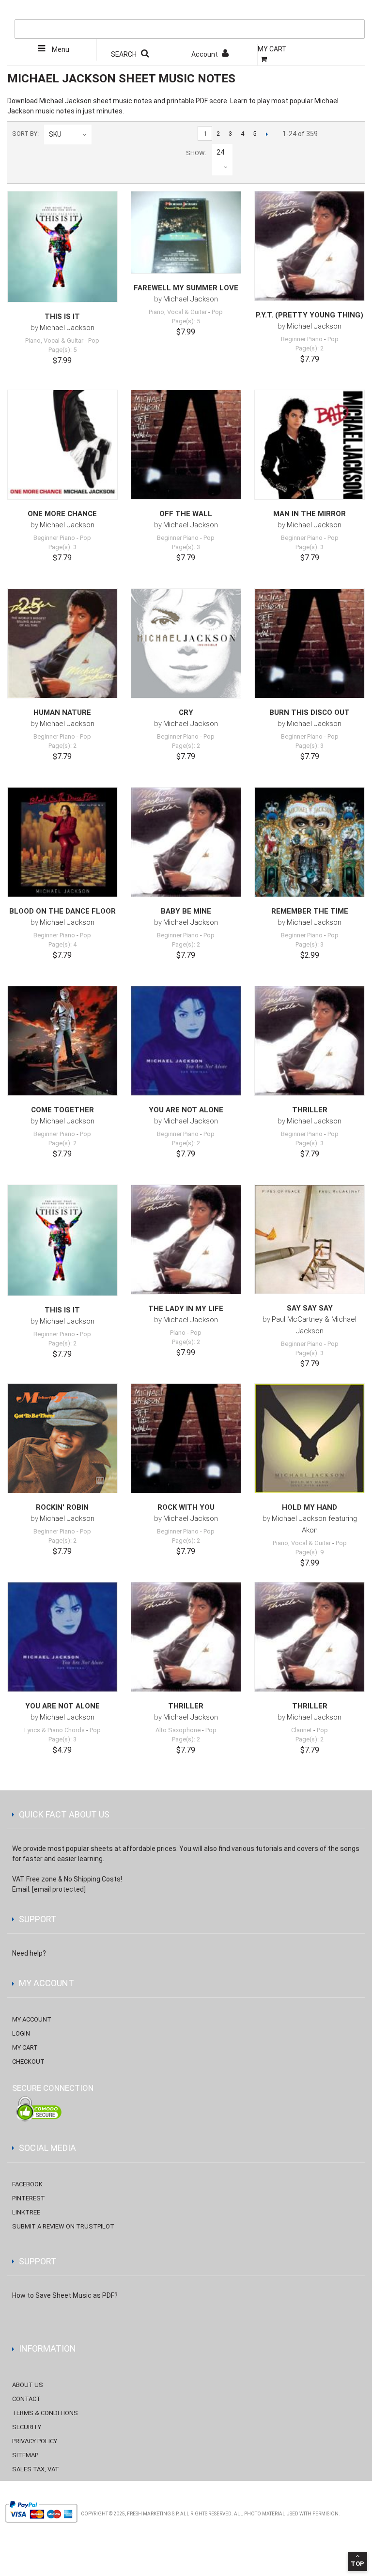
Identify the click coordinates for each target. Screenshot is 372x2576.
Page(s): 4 (62, 944)
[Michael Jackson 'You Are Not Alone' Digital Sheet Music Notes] (186, 1041)
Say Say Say (310, 1308)
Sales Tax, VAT (36, 2469)
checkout (28, 2062)
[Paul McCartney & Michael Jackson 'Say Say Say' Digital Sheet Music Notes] (310, 1239)
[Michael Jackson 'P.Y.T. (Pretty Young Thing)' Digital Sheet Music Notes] (310, 246)
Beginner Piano (302, 339)
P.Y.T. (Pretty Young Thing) (310, 315)
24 (220, 152)
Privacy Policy (35, 2441)
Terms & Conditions (45, 2413)
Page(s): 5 (62, 350)
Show (195, 153)
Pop (94, 340)
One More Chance (62, 514)
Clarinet (302, 1730)
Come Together (62, 1110)
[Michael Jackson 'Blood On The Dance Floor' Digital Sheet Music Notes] (62, 842)
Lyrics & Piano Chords (54, 1730)
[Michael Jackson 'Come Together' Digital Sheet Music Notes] (62, 1041)
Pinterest (29, 2198)
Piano (178, 1333)
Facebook (27, 2184)
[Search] (355, 10)
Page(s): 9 (310, 1552)
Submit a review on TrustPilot (63, 2226)
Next (267, 134)
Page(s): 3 (62, 547)
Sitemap (25, 2455)
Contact (26, 2399)
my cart (25, 2047)
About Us (28, 2385)
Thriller (310, 1110)
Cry (186, 712)
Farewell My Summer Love (186, 288)
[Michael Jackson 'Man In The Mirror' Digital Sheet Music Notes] (310, 445)
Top (357, 2564)
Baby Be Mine (186, 911)
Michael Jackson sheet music (86, 101)
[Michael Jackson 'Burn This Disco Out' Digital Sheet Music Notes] (310, 644)
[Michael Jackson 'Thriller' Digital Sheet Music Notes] (310, 1041)
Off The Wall (186, 514)
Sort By (25, 134)
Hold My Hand (310, 1507)
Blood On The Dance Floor (62, 911)
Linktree (26, 2212)
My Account (32, 2019)
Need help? (29, 1953)
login (21, 2033)
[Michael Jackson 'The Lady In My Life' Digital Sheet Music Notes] (186, 1240)
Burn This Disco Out (310, 712)
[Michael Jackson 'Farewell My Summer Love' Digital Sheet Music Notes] (186, 232)
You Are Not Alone (186, 1110)
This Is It (62, 316)
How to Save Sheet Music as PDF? (65, 2295)
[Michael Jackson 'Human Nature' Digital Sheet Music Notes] (62, 644)
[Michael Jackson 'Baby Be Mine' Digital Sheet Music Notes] (186, 842)
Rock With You (186, 1507)
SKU (55, 134)
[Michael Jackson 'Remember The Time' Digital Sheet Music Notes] (310, 842)
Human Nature (62, 712)
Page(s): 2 (310, 348)
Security (27, 2427)
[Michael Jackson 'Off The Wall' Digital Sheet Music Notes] (186, 445)
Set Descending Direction (101, 134)
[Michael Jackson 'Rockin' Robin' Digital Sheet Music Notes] (62, 1438)
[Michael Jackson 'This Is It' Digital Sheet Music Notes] (62, 247)
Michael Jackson (67, 328)
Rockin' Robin (62, 1507)
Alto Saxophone (178, 1730)
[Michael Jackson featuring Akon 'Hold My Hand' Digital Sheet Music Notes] (310, 1438)
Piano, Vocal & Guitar (54, 340)
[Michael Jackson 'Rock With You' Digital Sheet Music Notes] (186, 1438)
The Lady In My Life (186, 1309)
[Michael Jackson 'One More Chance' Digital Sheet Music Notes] (62, 445)
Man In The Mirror (310, 514)
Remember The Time (310, 911)
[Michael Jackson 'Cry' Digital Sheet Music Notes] (186, 644)
